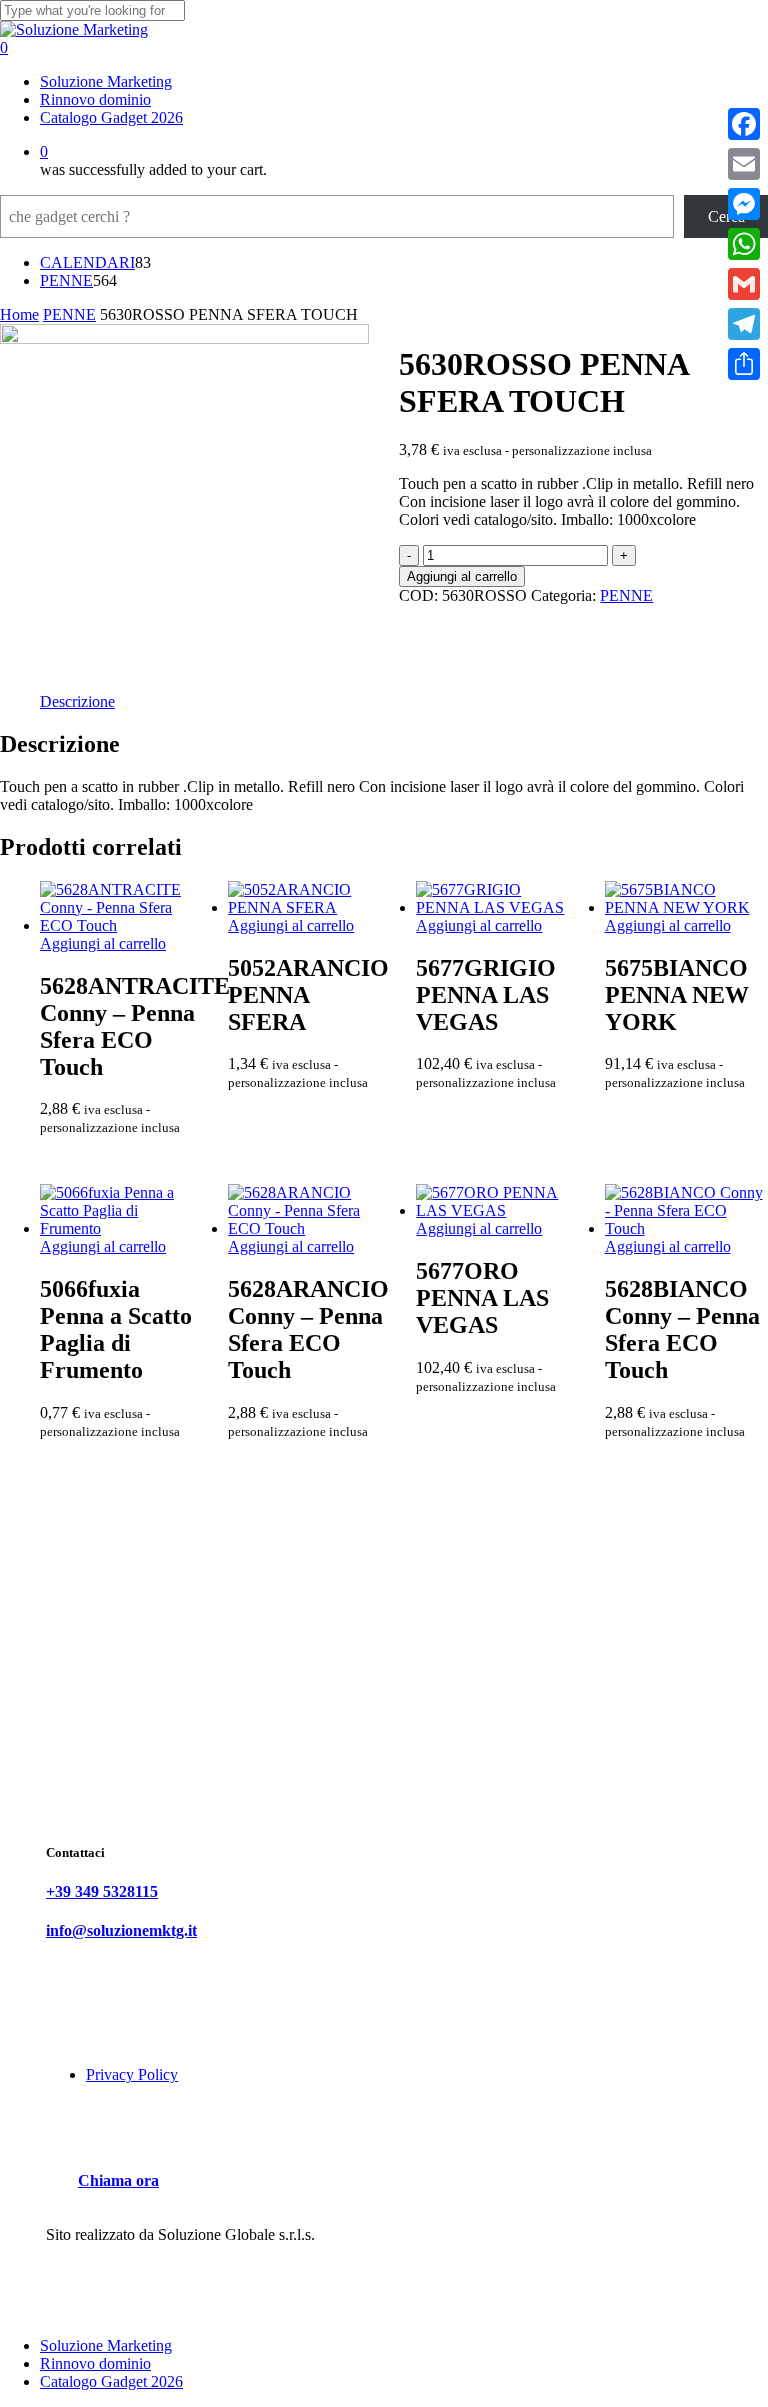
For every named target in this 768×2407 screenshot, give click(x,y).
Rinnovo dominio (95, 2363)
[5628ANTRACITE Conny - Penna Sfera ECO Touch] (120, 925)
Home (19, 314)
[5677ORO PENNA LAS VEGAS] (496, 1210)
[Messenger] (744, 204)
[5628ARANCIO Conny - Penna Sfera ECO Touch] (308, 1228)
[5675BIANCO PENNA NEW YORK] (685, 907)
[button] (118, 2180)
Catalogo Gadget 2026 (111, 2381)
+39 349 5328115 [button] (102, 1891)
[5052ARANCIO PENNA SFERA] (308, 907)
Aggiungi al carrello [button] (103, 943)
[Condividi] (744, 364)
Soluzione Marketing (106, 2345)
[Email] (744, 164)
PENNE (69, 314)
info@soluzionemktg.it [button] (121, 1930)
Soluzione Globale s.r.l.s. (236, 2234)
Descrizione (77, 701)
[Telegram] (744, 324)
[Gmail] (744, 284)
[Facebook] (744, 124)
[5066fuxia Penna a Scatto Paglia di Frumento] (120, 1228)
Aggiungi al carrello (462, 576)
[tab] (77, 702)
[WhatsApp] (744, 244)
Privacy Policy (132, 2074)
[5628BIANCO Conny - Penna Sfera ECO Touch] (685, 1228)
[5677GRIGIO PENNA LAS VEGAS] (496, 907)
